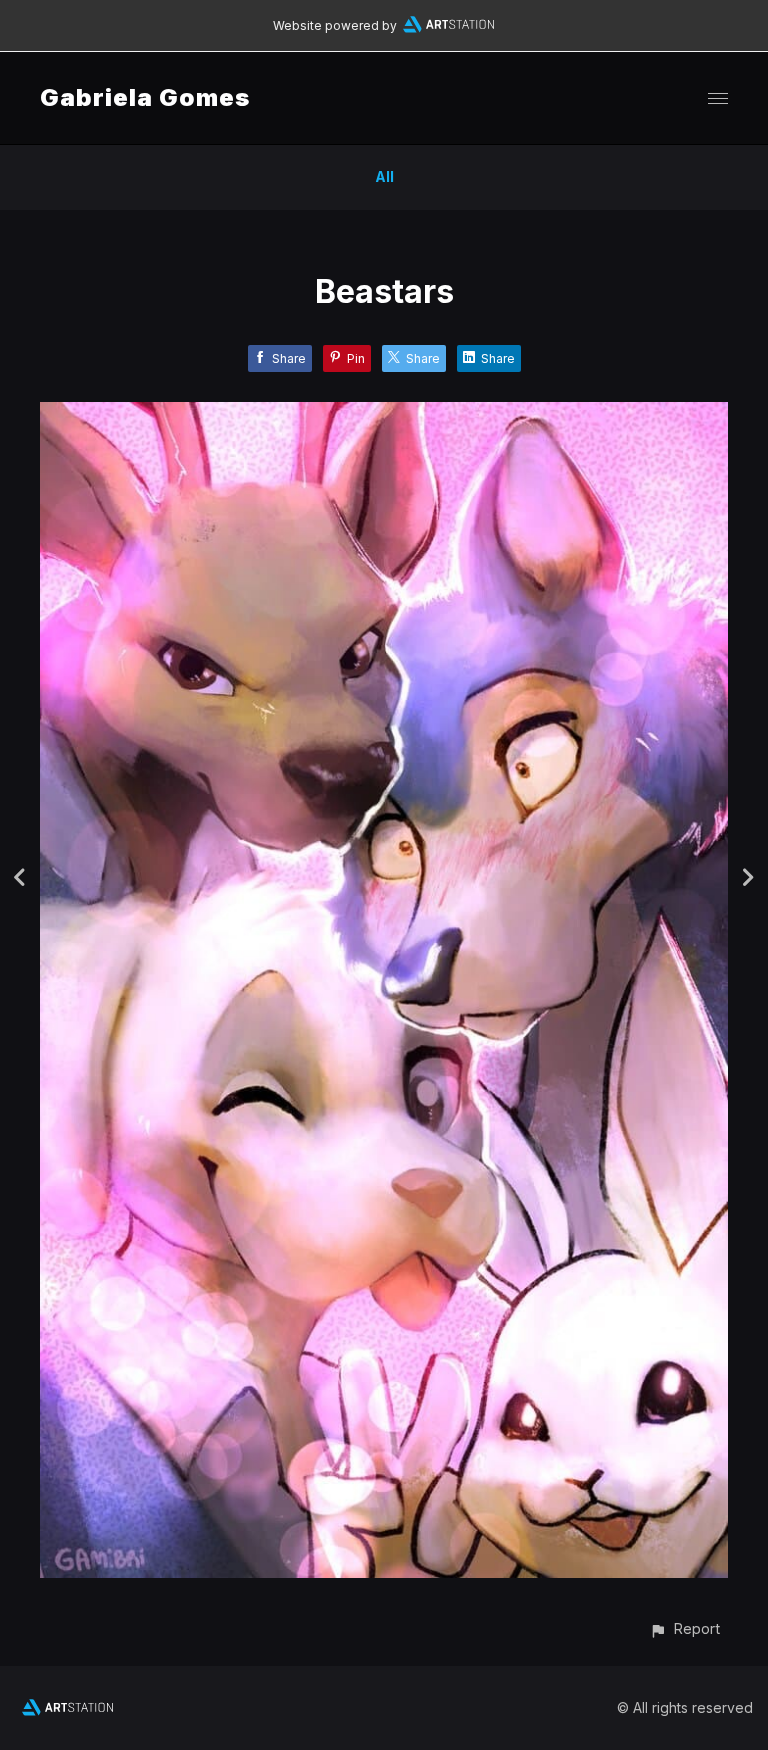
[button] (684, 1628)
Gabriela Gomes (145, 97)
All (384, 176)
